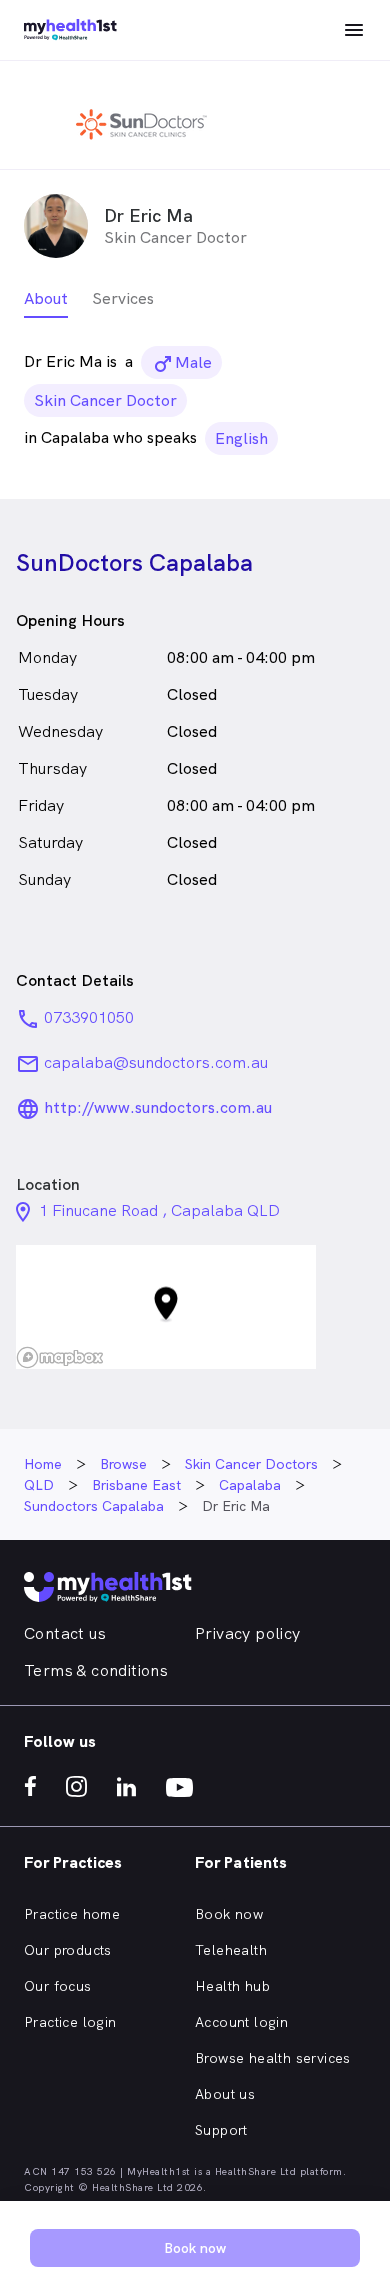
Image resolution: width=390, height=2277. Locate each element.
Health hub (232, 1986)
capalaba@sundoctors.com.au (156, 1062)
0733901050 (89, 1017)
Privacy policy (248, 1633)
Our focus (58, 1986)
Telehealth (231, 1950)
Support (221, 2130)
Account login (241, 2022)
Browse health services (273, 2058)
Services (123, 298)
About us (225, 2094)
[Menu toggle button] (354, 30)
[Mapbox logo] (60, 1357)
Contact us (65, 1633)
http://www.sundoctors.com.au (158, 1107)
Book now (229, 1914)
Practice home (72, 1914)
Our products (68, 1950)
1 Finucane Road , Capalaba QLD (159, 1210)
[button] (166, 1307)
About (46, 298)
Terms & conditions (96, 1670)
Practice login (70, 2022)
